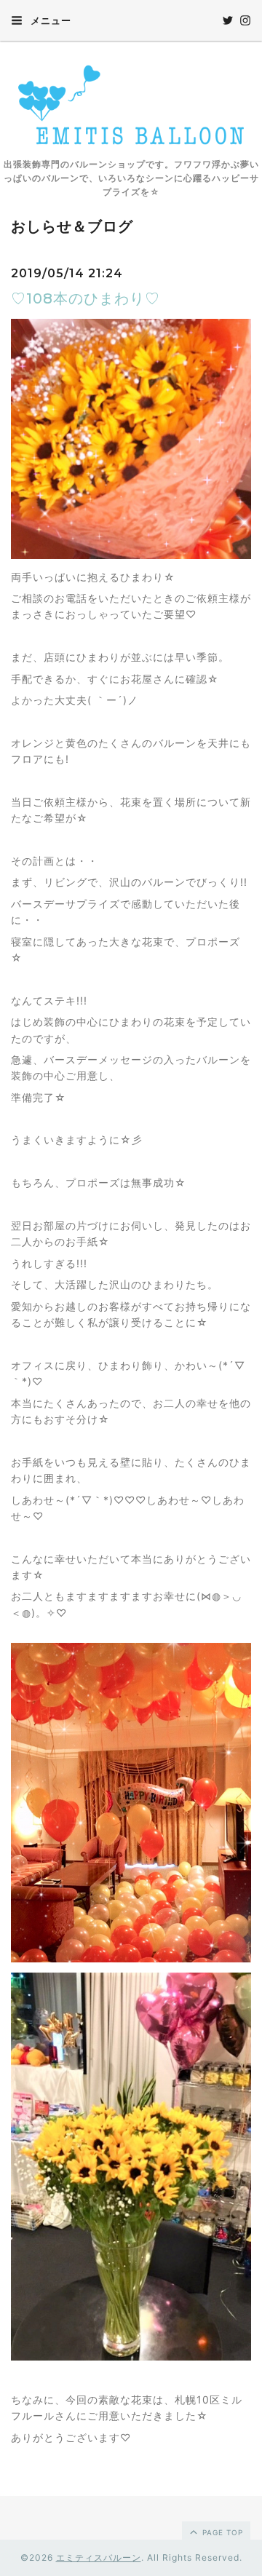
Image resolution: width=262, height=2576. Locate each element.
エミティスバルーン (99, 2557)
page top (221, 2532)
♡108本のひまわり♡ (86, 298)
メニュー (49, 20)
